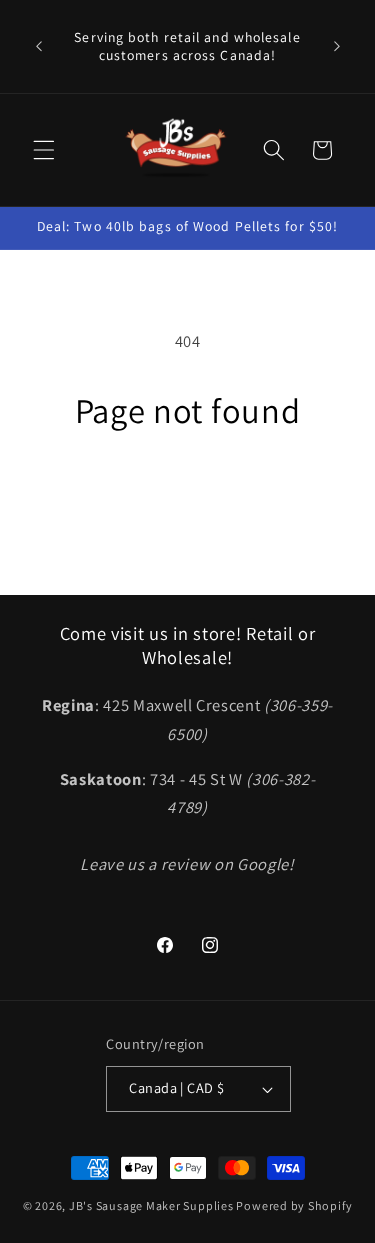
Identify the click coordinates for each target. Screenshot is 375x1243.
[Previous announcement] (39, 47)
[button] (44, 150)
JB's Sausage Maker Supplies (151, 1205)
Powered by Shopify (294, 1205)
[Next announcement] (337, 47)
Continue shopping (188, 491)
